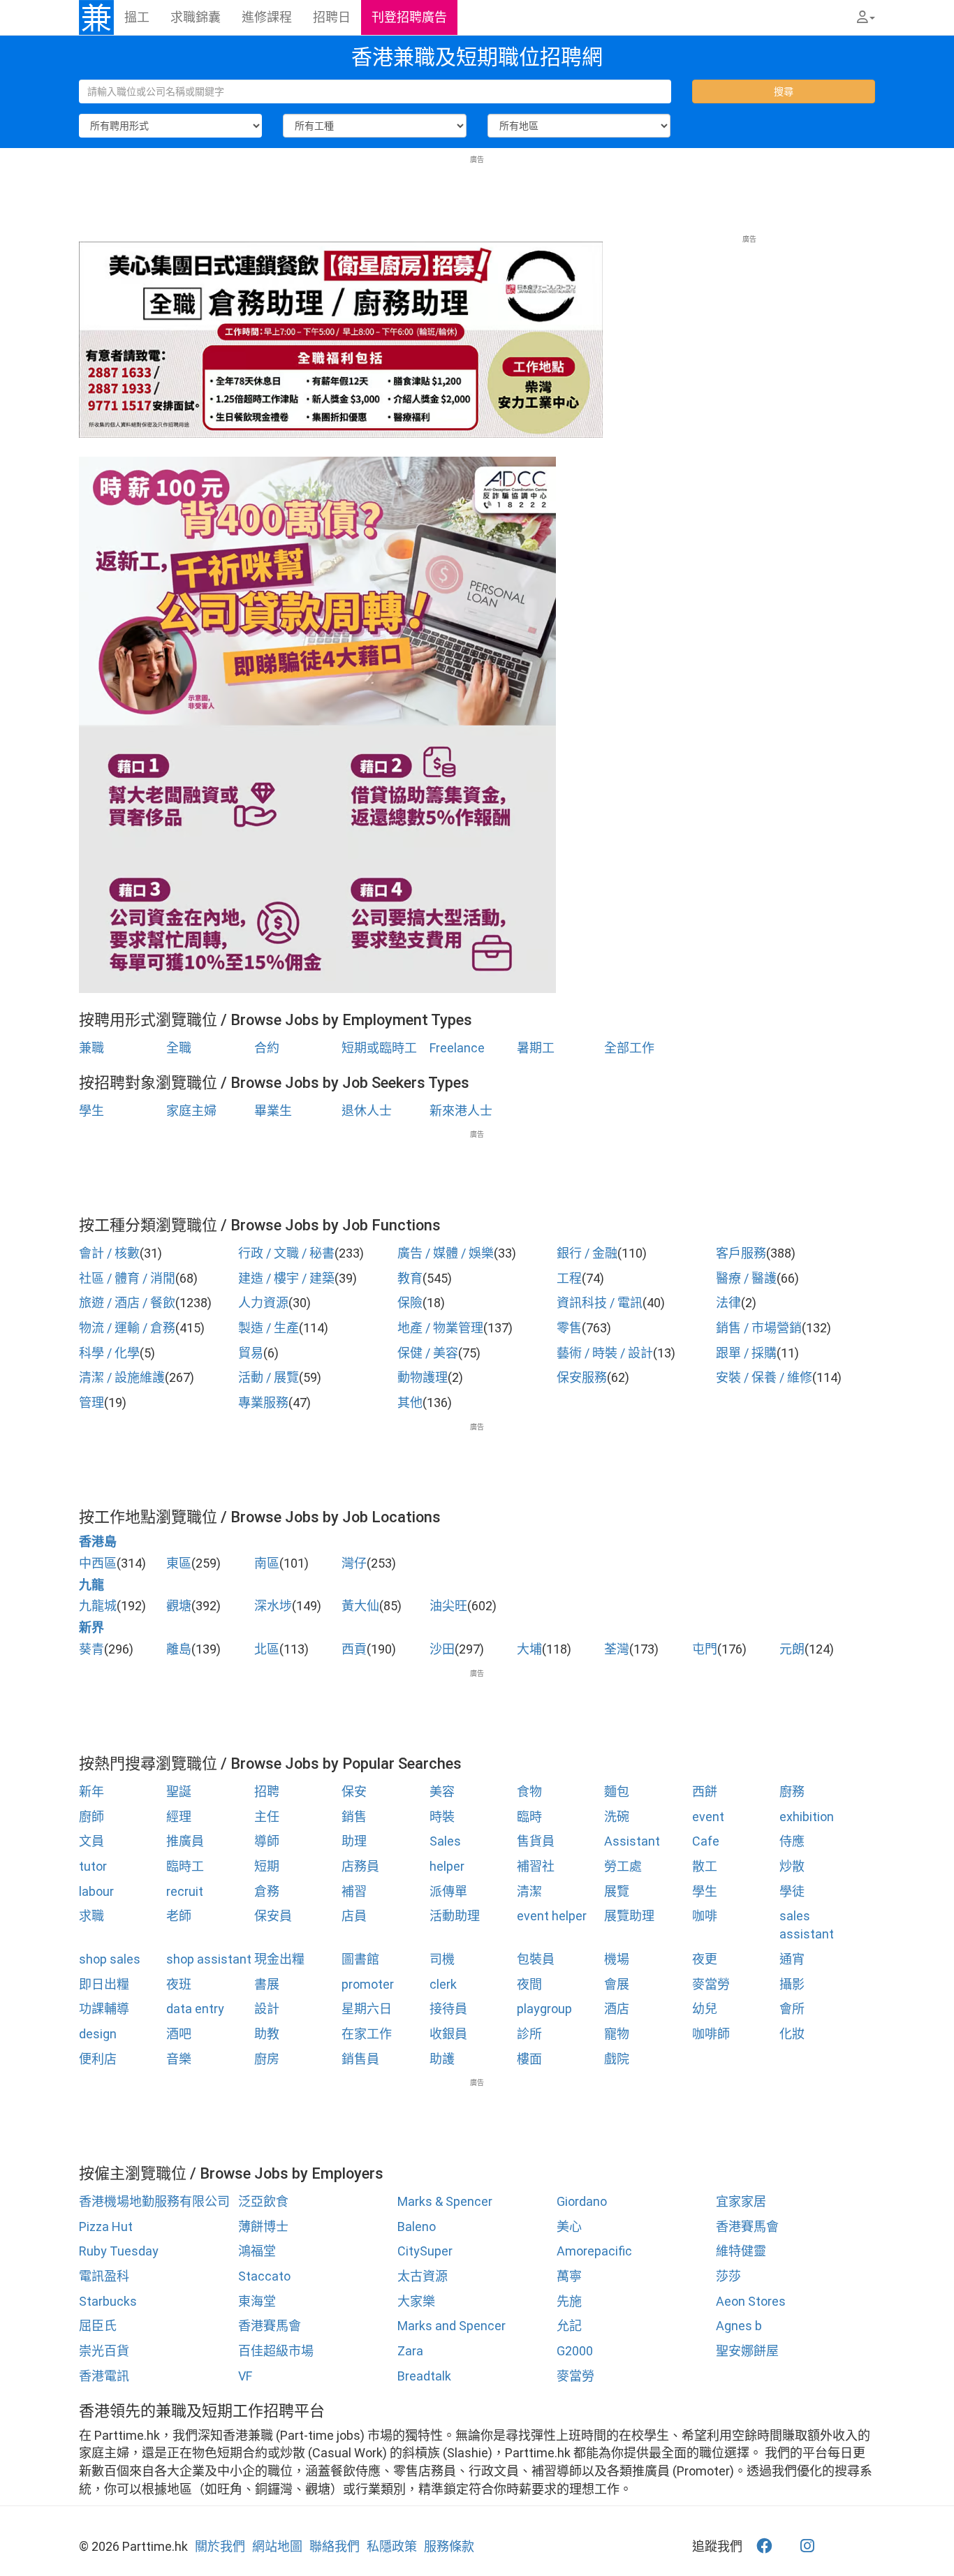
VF (245, 2376)
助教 (267, 2034)
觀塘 (179, 1606)
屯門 (705, 1649)
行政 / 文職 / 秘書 (286, 1253)
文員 (91, 1841)
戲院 (617, 2059)
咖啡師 (711, 2034)
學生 (91, 1111)
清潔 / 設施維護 (122, 1377)
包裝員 (536, 1959)
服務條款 (449, 2546)
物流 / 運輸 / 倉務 (127, 1328)
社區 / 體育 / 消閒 (127, 1278)
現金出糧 (279, 1959)
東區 (179, 1563)
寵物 (617, 2034)
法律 (728, 1303)
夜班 (179, 1984)
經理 (179, 1817)
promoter (368, 1984)
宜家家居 (741, 2201)
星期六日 (367, 2009)
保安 (354, 1791)
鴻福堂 (257, 2251)
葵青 (91, 1649)
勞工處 (623, 1866)
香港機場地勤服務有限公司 (154, 2201)
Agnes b (739, 2326)
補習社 (536, 1866)
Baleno (417, 2227)
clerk (443, 1984)
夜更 (705, 1959)
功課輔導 (104, 2009)
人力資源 (263, 1303)
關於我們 (220, 2546)
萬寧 (569, 2276)
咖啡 (705, 1916)
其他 (410, 1403)
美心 (569, 2227)
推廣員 (185, 1841)
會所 (792, 2009)
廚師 (91, 1817)
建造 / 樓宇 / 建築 (286, 1278)
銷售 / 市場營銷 (759, 1328)
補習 (354, 1891)
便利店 (98, 2059)
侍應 (792, 1841)
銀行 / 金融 (587, 1253)
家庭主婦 (191, 1111)
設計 (267, 2009)
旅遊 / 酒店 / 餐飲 (127, 1303)
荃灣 (617, 1649)
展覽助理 (629, 1916)
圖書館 (360, 1959)
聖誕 (179, 1791)
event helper (552, 1916)
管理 (91, 1403)
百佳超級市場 (276, 2351)
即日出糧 (104, 1984)
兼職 (91, 1048)
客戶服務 (741, 1253)
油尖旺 (448, 1606)
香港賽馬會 (747, 2227)
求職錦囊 (196, 17)
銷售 (354, 1817)
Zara (410, 2351)
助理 (354, 1841)
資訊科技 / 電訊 (600, 1303)
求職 (91, 1916)
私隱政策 (392, 2546)
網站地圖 (277, 2546)
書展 (267, 1984)
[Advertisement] (477, 196)
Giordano (582, 2201)
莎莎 (728, 2276)
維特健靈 (741, 2251)
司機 (442, 1959)
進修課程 (267, 17)
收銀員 (448, 2034)
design (98, 2034)
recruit (185, 1891)
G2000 (575, 2351)
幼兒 (705, 2009)
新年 (91, 1791)
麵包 (617, 1791)
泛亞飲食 (263, 2201)
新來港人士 (461, 1111)
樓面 (529, 2059)
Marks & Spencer (445, 2201)
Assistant (632, 1841)
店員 (354, 1916)
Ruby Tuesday (119, 2251)
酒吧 (179, 2034)
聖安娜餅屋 (747, 2351)
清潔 (529, 1891)
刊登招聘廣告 (409, 17)
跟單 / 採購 (746, 1353)
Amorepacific (594, 2251)
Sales (445, 1841)
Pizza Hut (106, 2227)
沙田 (442, 1649)
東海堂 (257, 2301)
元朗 (792, 1649)
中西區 (98, 1563)
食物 (529, 1791)
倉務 (267, 1891)
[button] (866, 17)
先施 (569, 2301)
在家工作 (367, 2034)
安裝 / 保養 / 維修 (764, 1377)
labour (96, 1891)
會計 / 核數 (109, 1253)
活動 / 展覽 (269, 1377)
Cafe (706, 1841)
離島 (179, 1649)
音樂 (179, 2059)
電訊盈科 (104, 2276)
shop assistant (209, 1959)
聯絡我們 (335, 2546)
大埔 (529, 1649)
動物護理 (423, 1377)
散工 (705, 1866)
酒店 (617, 2009)
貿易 (251, 1353)
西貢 (354, 1649)
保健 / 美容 (428, 1353)
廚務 (792, 1791)
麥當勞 (711, 1984)
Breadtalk (424, 2376)
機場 (617, 1959)
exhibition (807, 1817)
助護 (442, 2059)
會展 (617, 1984)
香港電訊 (104, 2376)
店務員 (360, 1866)
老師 (179, 1916)
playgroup (544, 2009)
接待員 (448, 2009)
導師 (267, 1841)
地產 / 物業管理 (440, 1328)
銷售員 (360, 2059)
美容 (442, 1791)
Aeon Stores (751, 2301)
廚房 (267, 2059)
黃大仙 (360, 1606)
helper (447, 1866)
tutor (93, 1866)
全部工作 (629, 1048)
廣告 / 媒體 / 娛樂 (446, 1253)
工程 (569, 1278)
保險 (410, 1303)
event (708, 1817)
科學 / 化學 (109, 1353)
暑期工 (536, 1048)
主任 (267, 1817)
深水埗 (273, 1606)
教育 (410, 1278)
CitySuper (425, 2251)
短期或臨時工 (379, 1048)
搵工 (137, 17)
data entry (195, 2009)
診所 (529, 2034)
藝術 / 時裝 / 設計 (605, 1353)
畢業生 (273, 1111)
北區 (267, 1649)
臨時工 (185, 1866)
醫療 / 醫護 (746, 1278)
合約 (267, 1048)
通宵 (792, 1959)
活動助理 (455, 1916)
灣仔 (354, 1563)
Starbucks (108, 2301)
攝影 (792, 1984)
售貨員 (536, 1841)
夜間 (529, 1984)
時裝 (442, 1817)
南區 (267, 1563)
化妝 (792, 2034)
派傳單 (448, 1891)
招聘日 (332, 17)
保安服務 (582, 1377)
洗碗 (617, 1817)
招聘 (267, 1791)
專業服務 (263, 1403)
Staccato (264, 2276)
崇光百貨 (104, 2351)
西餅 (705, 1791)
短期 (267, 1866)
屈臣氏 (98, 2326)
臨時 (529, 1817)
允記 (569, 2326)
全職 (179, 1048)
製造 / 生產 (269, 1328)
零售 (569, 1328)
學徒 (792, 1891)
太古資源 (423, 2276)
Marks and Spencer (452, 2326)
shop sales (110, 1959)
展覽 (617, 1891)
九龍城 (98, 1606)
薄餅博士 (263, 2227)
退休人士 (367, 1111)
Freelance (457, 1048)
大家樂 (416, 2301)
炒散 (792, 1866)
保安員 (273, 1916)
